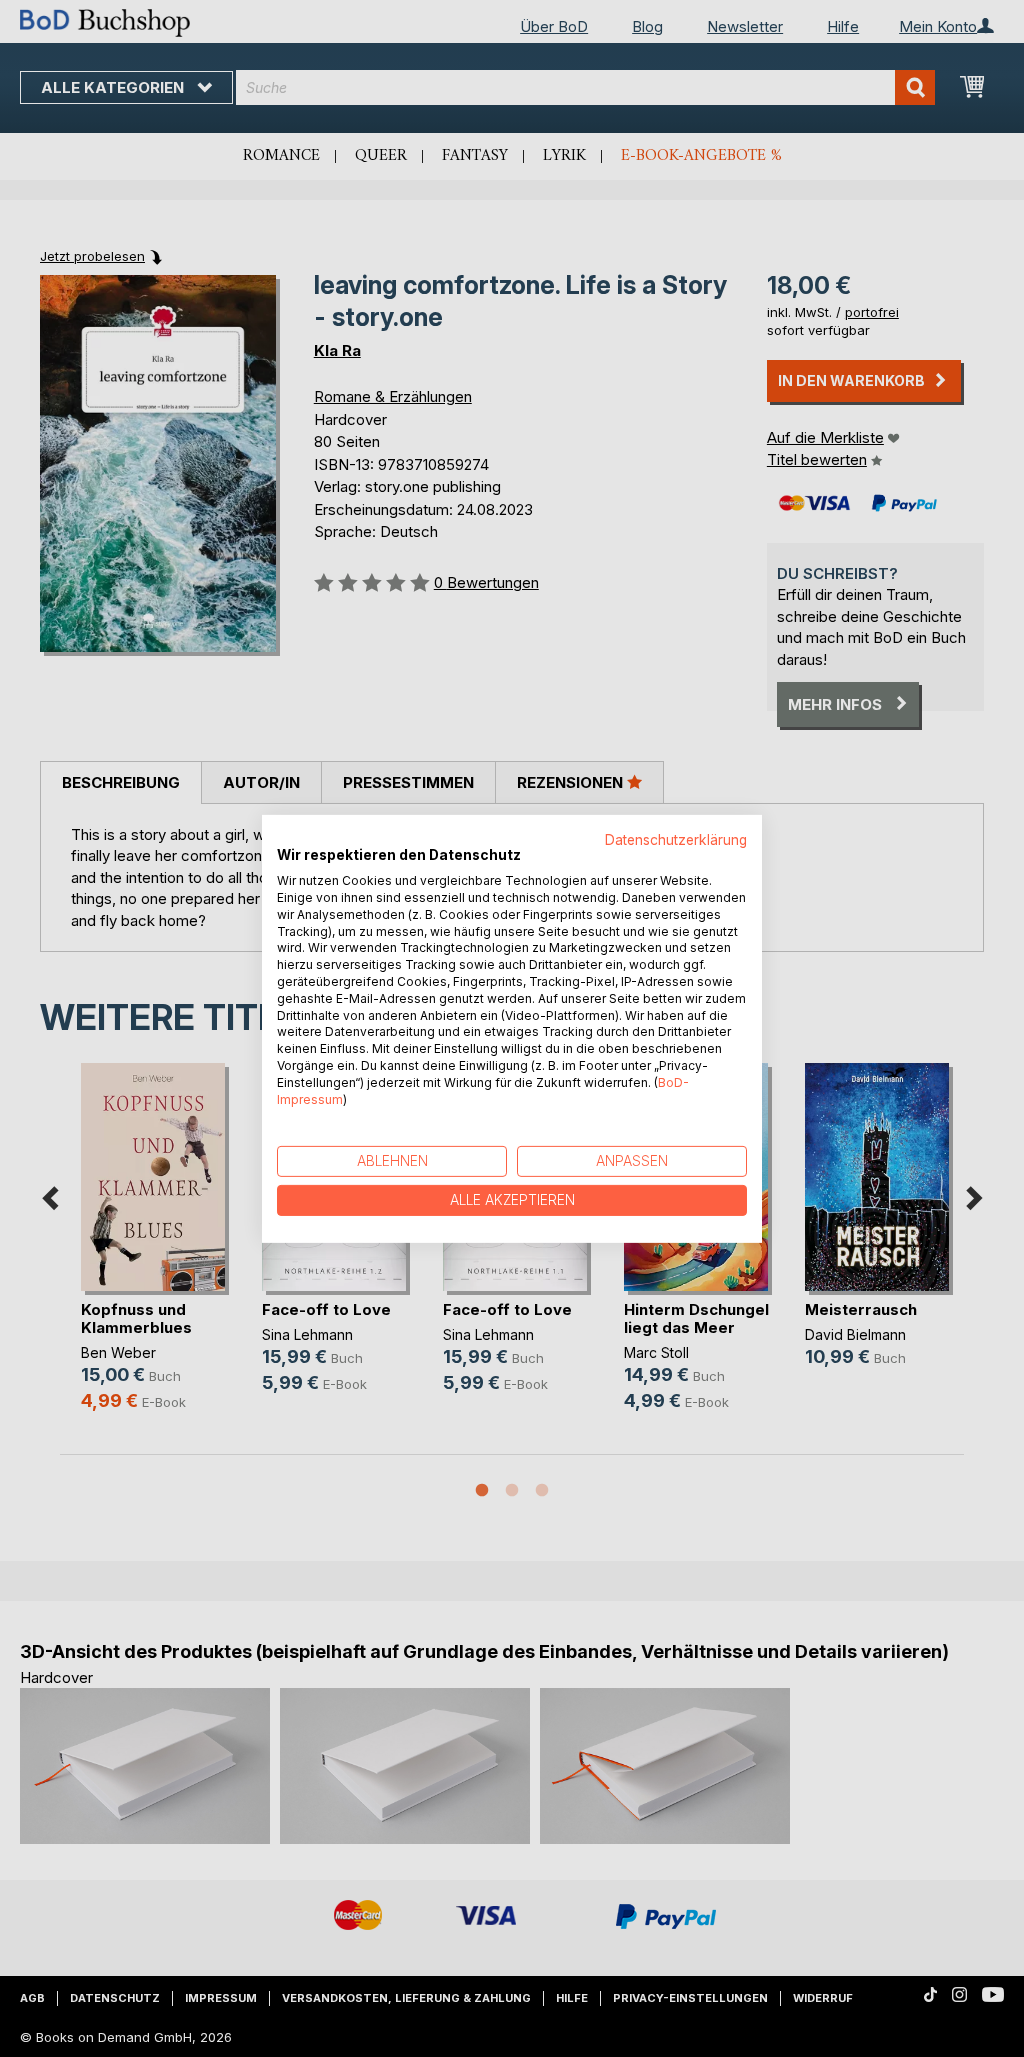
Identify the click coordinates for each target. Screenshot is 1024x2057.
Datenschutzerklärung (676, 839)
